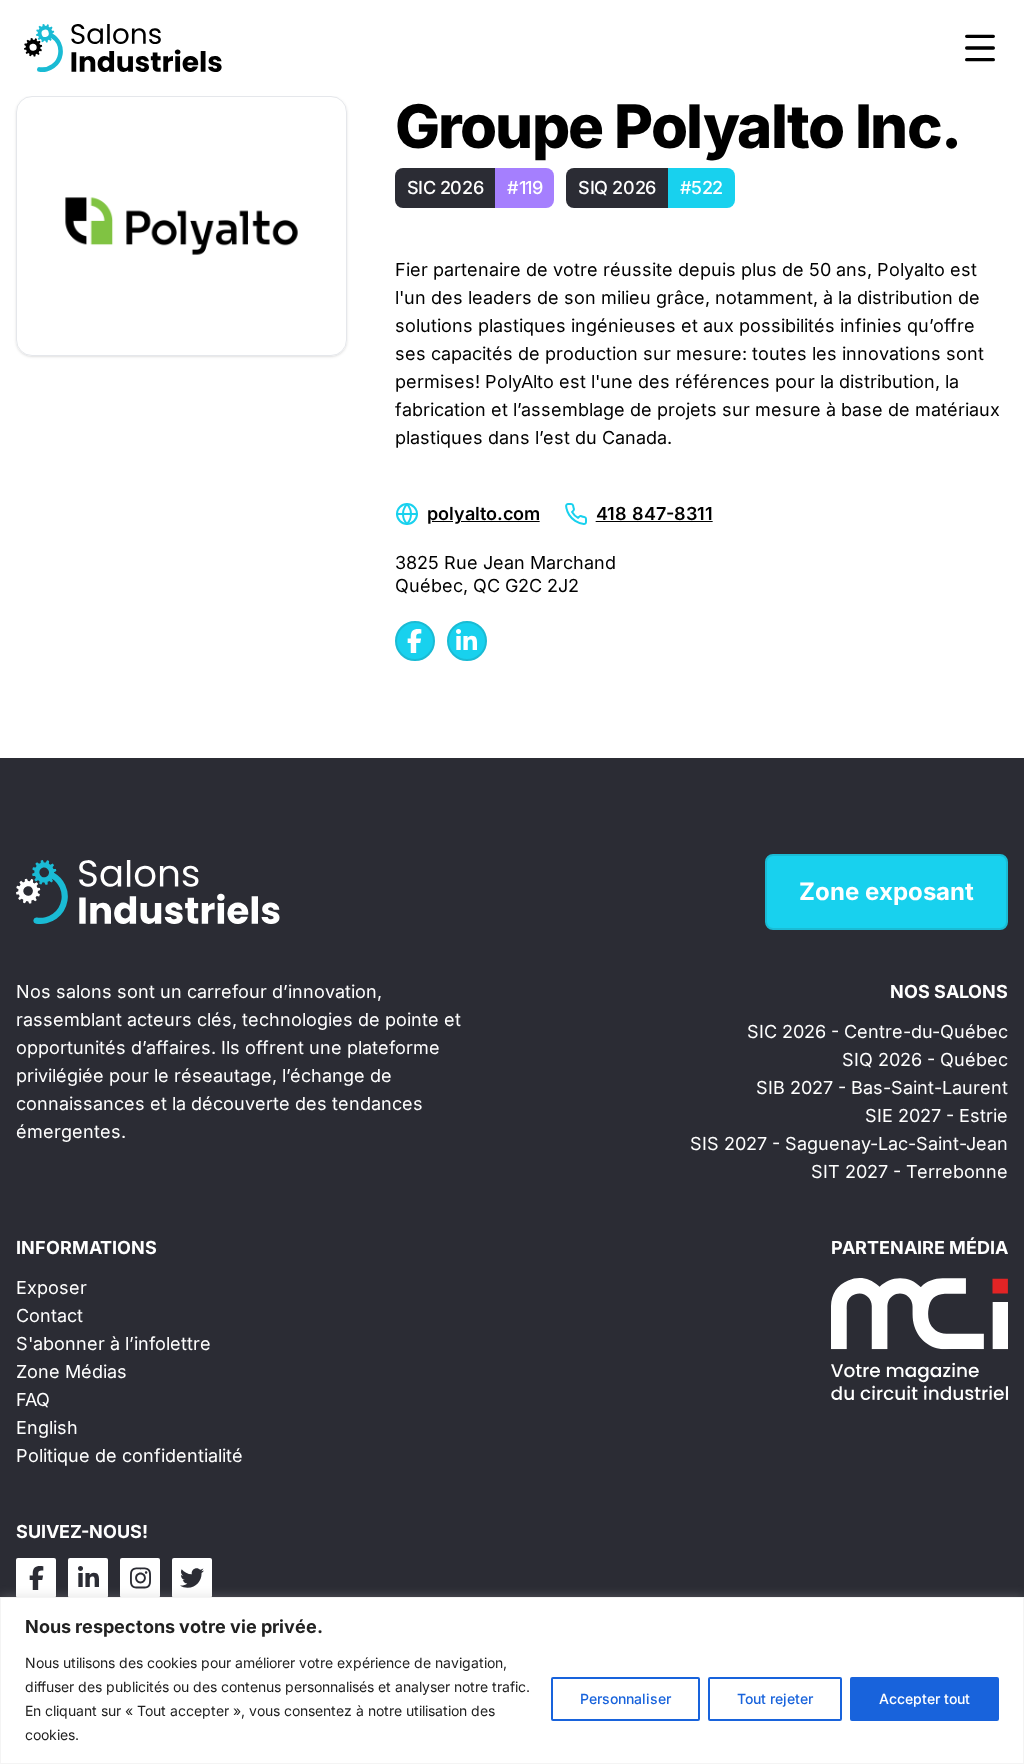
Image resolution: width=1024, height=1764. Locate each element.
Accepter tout (924, 1698)
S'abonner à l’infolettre (113, 1343)
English (47, 1427)
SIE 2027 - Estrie (936, 1115)
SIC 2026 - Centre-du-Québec (877, 1031)
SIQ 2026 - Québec (925, 1059)
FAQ (33, 1399)
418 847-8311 (654, 513)
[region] (512, 1680)
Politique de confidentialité (129, 1455)
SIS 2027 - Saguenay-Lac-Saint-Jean (849, 1143)
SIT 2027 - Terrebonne (909, 1171)
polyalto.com (483, 513)
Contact (49, 1315)
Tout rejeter (775, 1698)
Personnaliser (625, 1698)
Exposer (51, 1287)
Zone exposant (886, 891)
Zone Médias (71, 1371)
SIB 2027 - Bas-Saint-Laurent (882, 1087)
